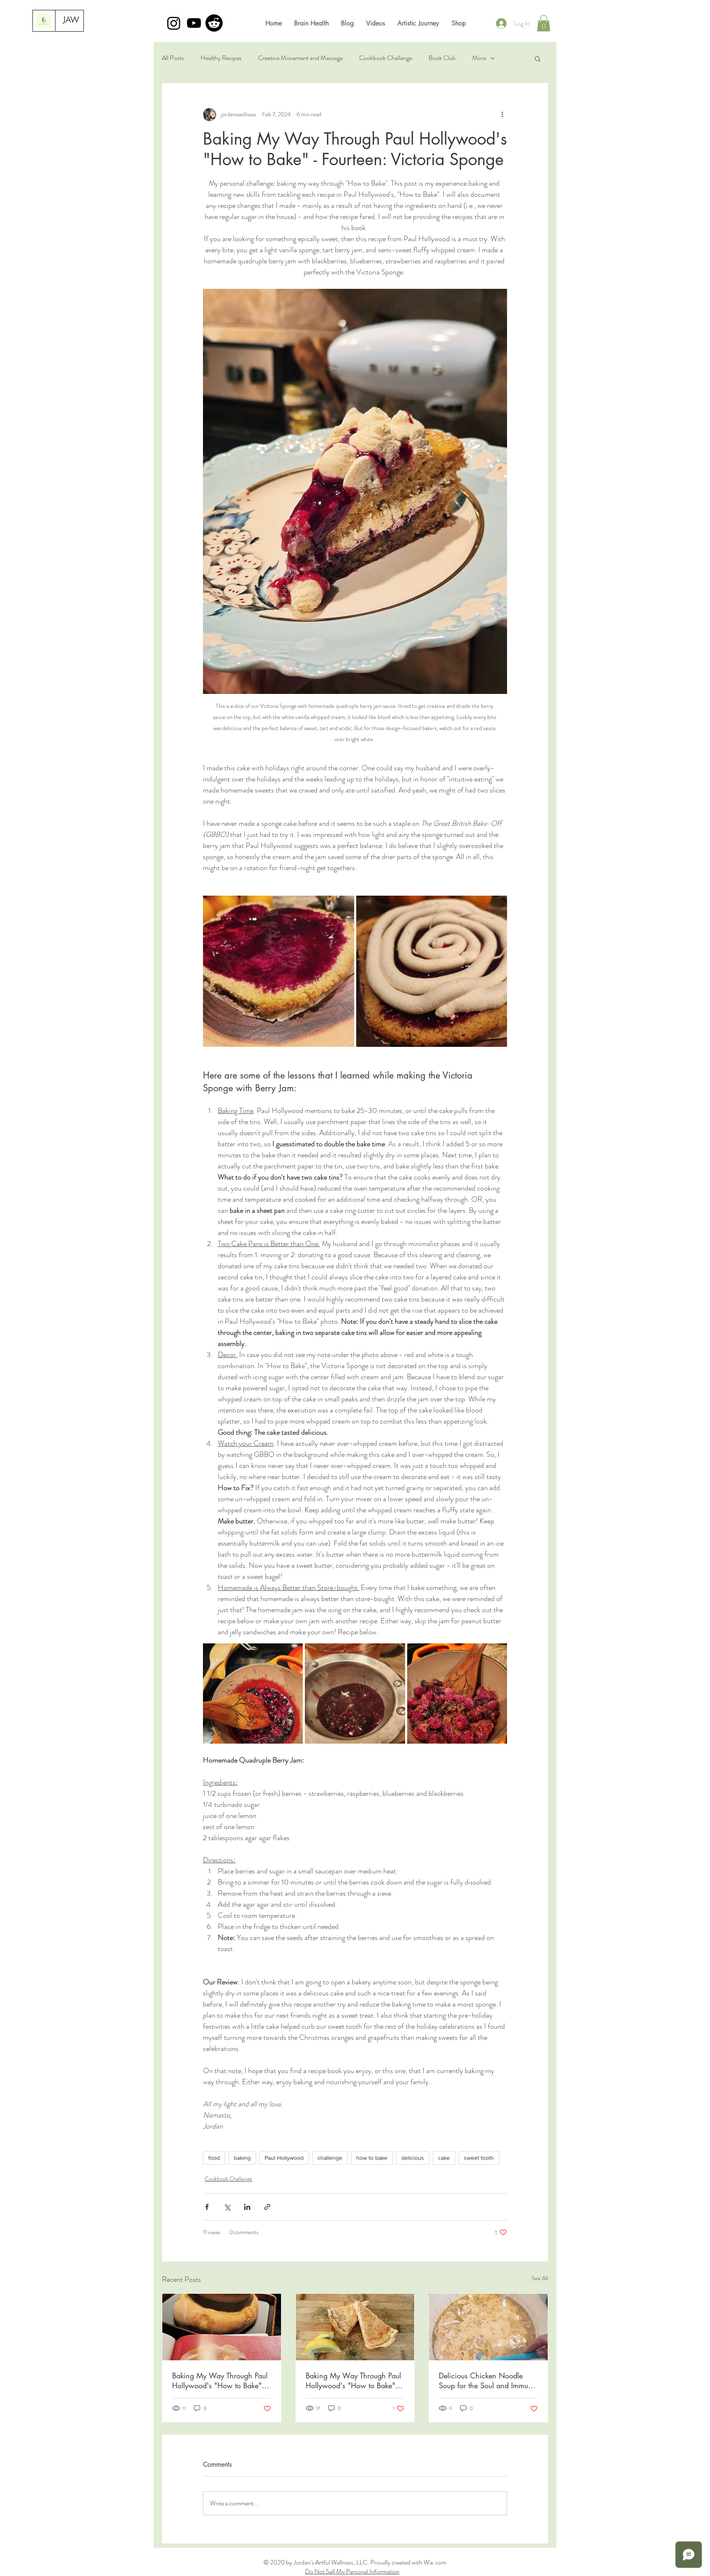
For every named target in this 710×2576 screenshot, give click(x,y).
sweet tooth (479, 2158)
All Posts (173, 58)
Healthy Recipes (221, 58)
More (479, 58)
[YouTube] (194, 23)
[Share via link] (267, 2207)
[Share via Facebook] (207, 2207)
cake (444, 2158)
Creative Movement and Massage (300, 58)
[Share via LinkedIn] (247, 2207)
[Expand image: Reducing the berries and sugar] (253, 1693)
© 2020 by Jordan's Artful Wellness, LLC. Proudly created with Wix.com (355, 2562)
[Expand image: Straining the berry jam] (355, 1693)
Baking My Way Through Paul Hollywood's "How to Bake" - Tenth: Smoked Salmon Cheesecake (353, 2380)
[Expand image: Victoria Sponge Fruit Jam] (279, 971)
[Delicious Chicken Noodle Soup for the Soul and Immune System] (488, 2327)
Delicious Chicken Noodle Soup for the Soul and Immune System (487, 2380)
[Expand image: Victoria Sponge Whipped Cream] (432, 971)
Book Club (442, 58)
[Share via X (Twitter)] (227, 2207)
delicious (413, 2158)
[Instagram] (174, 23)
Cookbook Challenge (386, 58)
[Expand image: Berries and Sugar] (457, 1693)
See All (540, 2278)
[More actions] (502, 115)
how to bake (372, 2158)
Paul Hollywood (284, 2158)
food (214, 2158)
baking (242, 2158)
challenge (330, 2158)
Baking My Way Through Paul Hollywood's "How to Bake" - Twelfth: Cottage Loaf (220, 2380)
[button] (544, 23)
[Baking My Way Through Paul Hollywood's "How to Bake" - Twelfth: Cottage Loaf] (222, 2327)
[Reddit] (214, 23)
